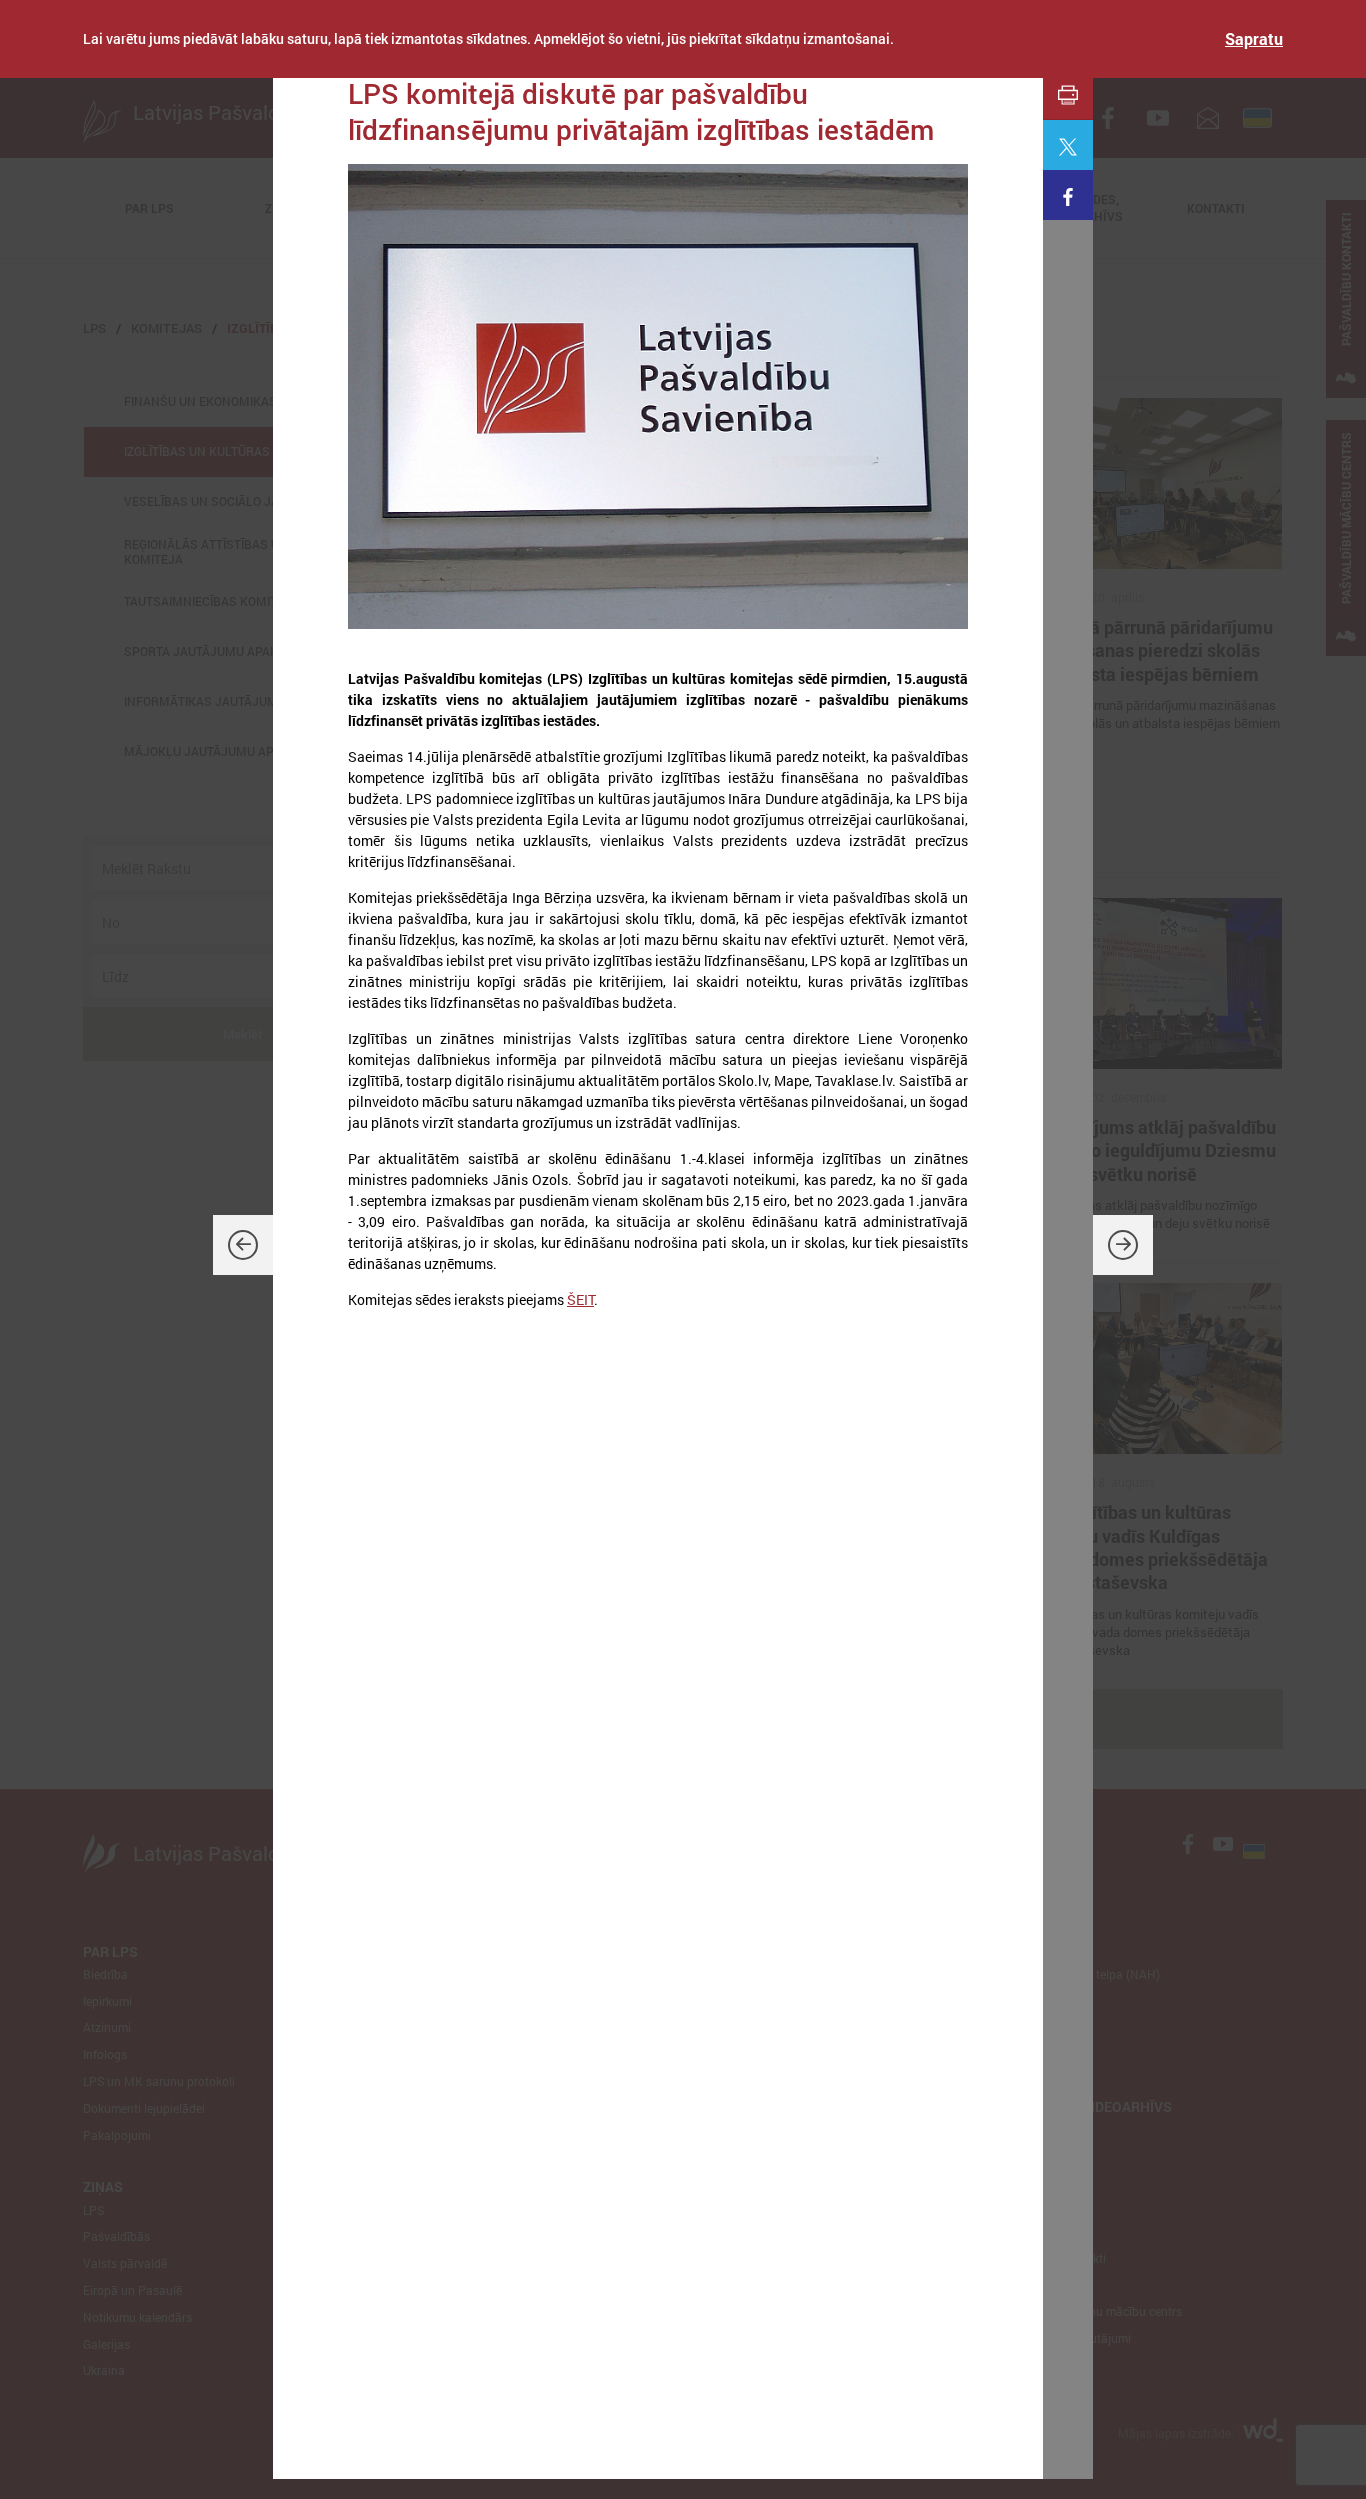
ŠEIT (580, 1299)
